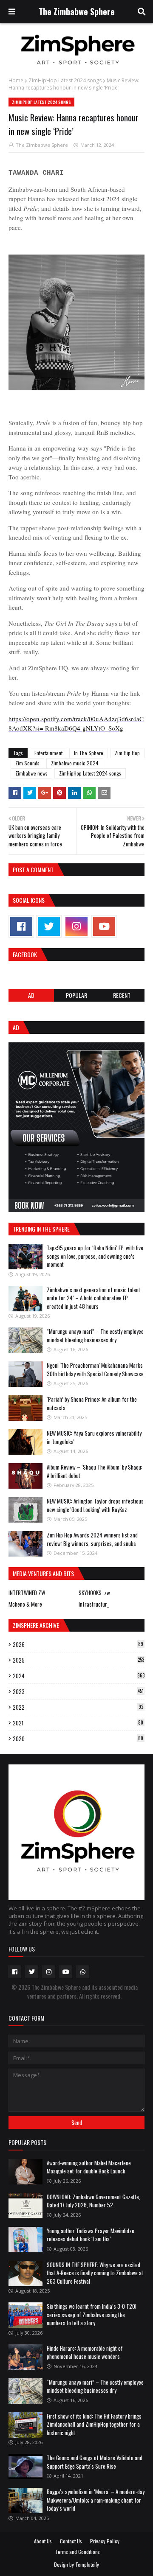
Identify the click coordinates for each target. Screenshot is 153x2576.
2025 (78, 1660)
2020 (78, 1739)
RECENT (122, 995)
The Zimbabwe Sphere (77, 11)
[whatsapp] (83, 1972)
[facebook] (21, 926)
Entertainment (48, 753)
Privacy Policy (105, 2541)
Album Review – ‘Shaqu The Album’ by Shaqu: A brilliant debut (95, 1471)
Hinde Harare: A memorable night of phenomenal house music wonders (85, 2352)
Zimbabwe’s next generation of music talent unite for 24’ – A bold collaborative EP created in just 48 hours (93, 1298)
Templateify (87, 2564)
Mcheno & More (25, 1604)
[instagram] (76, 926)
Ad (31, 995)
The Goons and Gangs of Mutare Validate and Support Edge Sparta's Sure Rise (95, 2462)
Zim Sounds (27, 763)
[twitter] (49, 926)
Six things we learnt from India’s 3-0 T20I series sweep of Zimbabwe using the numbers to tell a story (92, 2314)
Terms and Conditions (78, 2552)
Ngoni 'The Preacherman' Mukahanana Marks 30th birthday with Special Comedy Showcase (95, 1369)
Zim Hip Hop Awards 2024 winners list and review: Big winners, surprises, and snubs (92, 1539)
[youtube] (104, 926)
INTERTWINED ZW (27, 1593)
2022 (78, 1707)
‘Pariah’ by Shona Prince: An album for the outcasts (92, 1403)
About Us (43, 2541)
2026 (78, 1644)
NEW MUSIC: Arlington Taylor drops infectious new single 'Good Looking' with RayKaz (95, 1505)
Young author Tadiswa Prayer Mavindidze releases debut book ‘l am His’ (91, 2235)
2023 (78, 1691)
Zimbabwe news (31, 773)
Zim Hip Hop (127, 753)
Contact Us (71, 2541)
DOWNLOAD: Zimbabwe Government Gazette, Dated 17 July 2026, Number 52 (93, 2201)
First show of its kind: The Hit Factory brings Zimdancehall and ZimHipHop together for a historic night (94, 2424)
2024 (79, 1676)
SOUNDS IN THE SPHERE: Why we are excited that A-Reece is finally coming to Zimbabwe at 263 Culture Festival (95, 2273)
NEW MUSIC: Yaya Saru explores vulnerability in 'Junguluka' (94, 1437)
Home (16, 80)
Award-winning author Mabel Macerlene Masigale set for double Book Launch (89, 2167)
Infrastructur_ (94, 1604)
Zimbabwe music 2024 (75, 763)
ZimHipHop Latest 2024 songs (65, 80)
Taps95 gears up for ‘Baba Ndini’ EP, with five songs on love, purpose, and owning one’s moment (95, 1256)
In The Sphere (89, 753)
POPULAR (76, 995)
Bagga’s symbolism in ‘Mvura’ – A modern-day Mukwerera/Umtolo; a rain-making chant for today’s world (96, 2500)
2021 (78, 1723)
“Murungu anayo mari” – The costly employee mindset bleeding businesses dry (95, 1336)
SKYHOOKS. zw (94, 1593)
